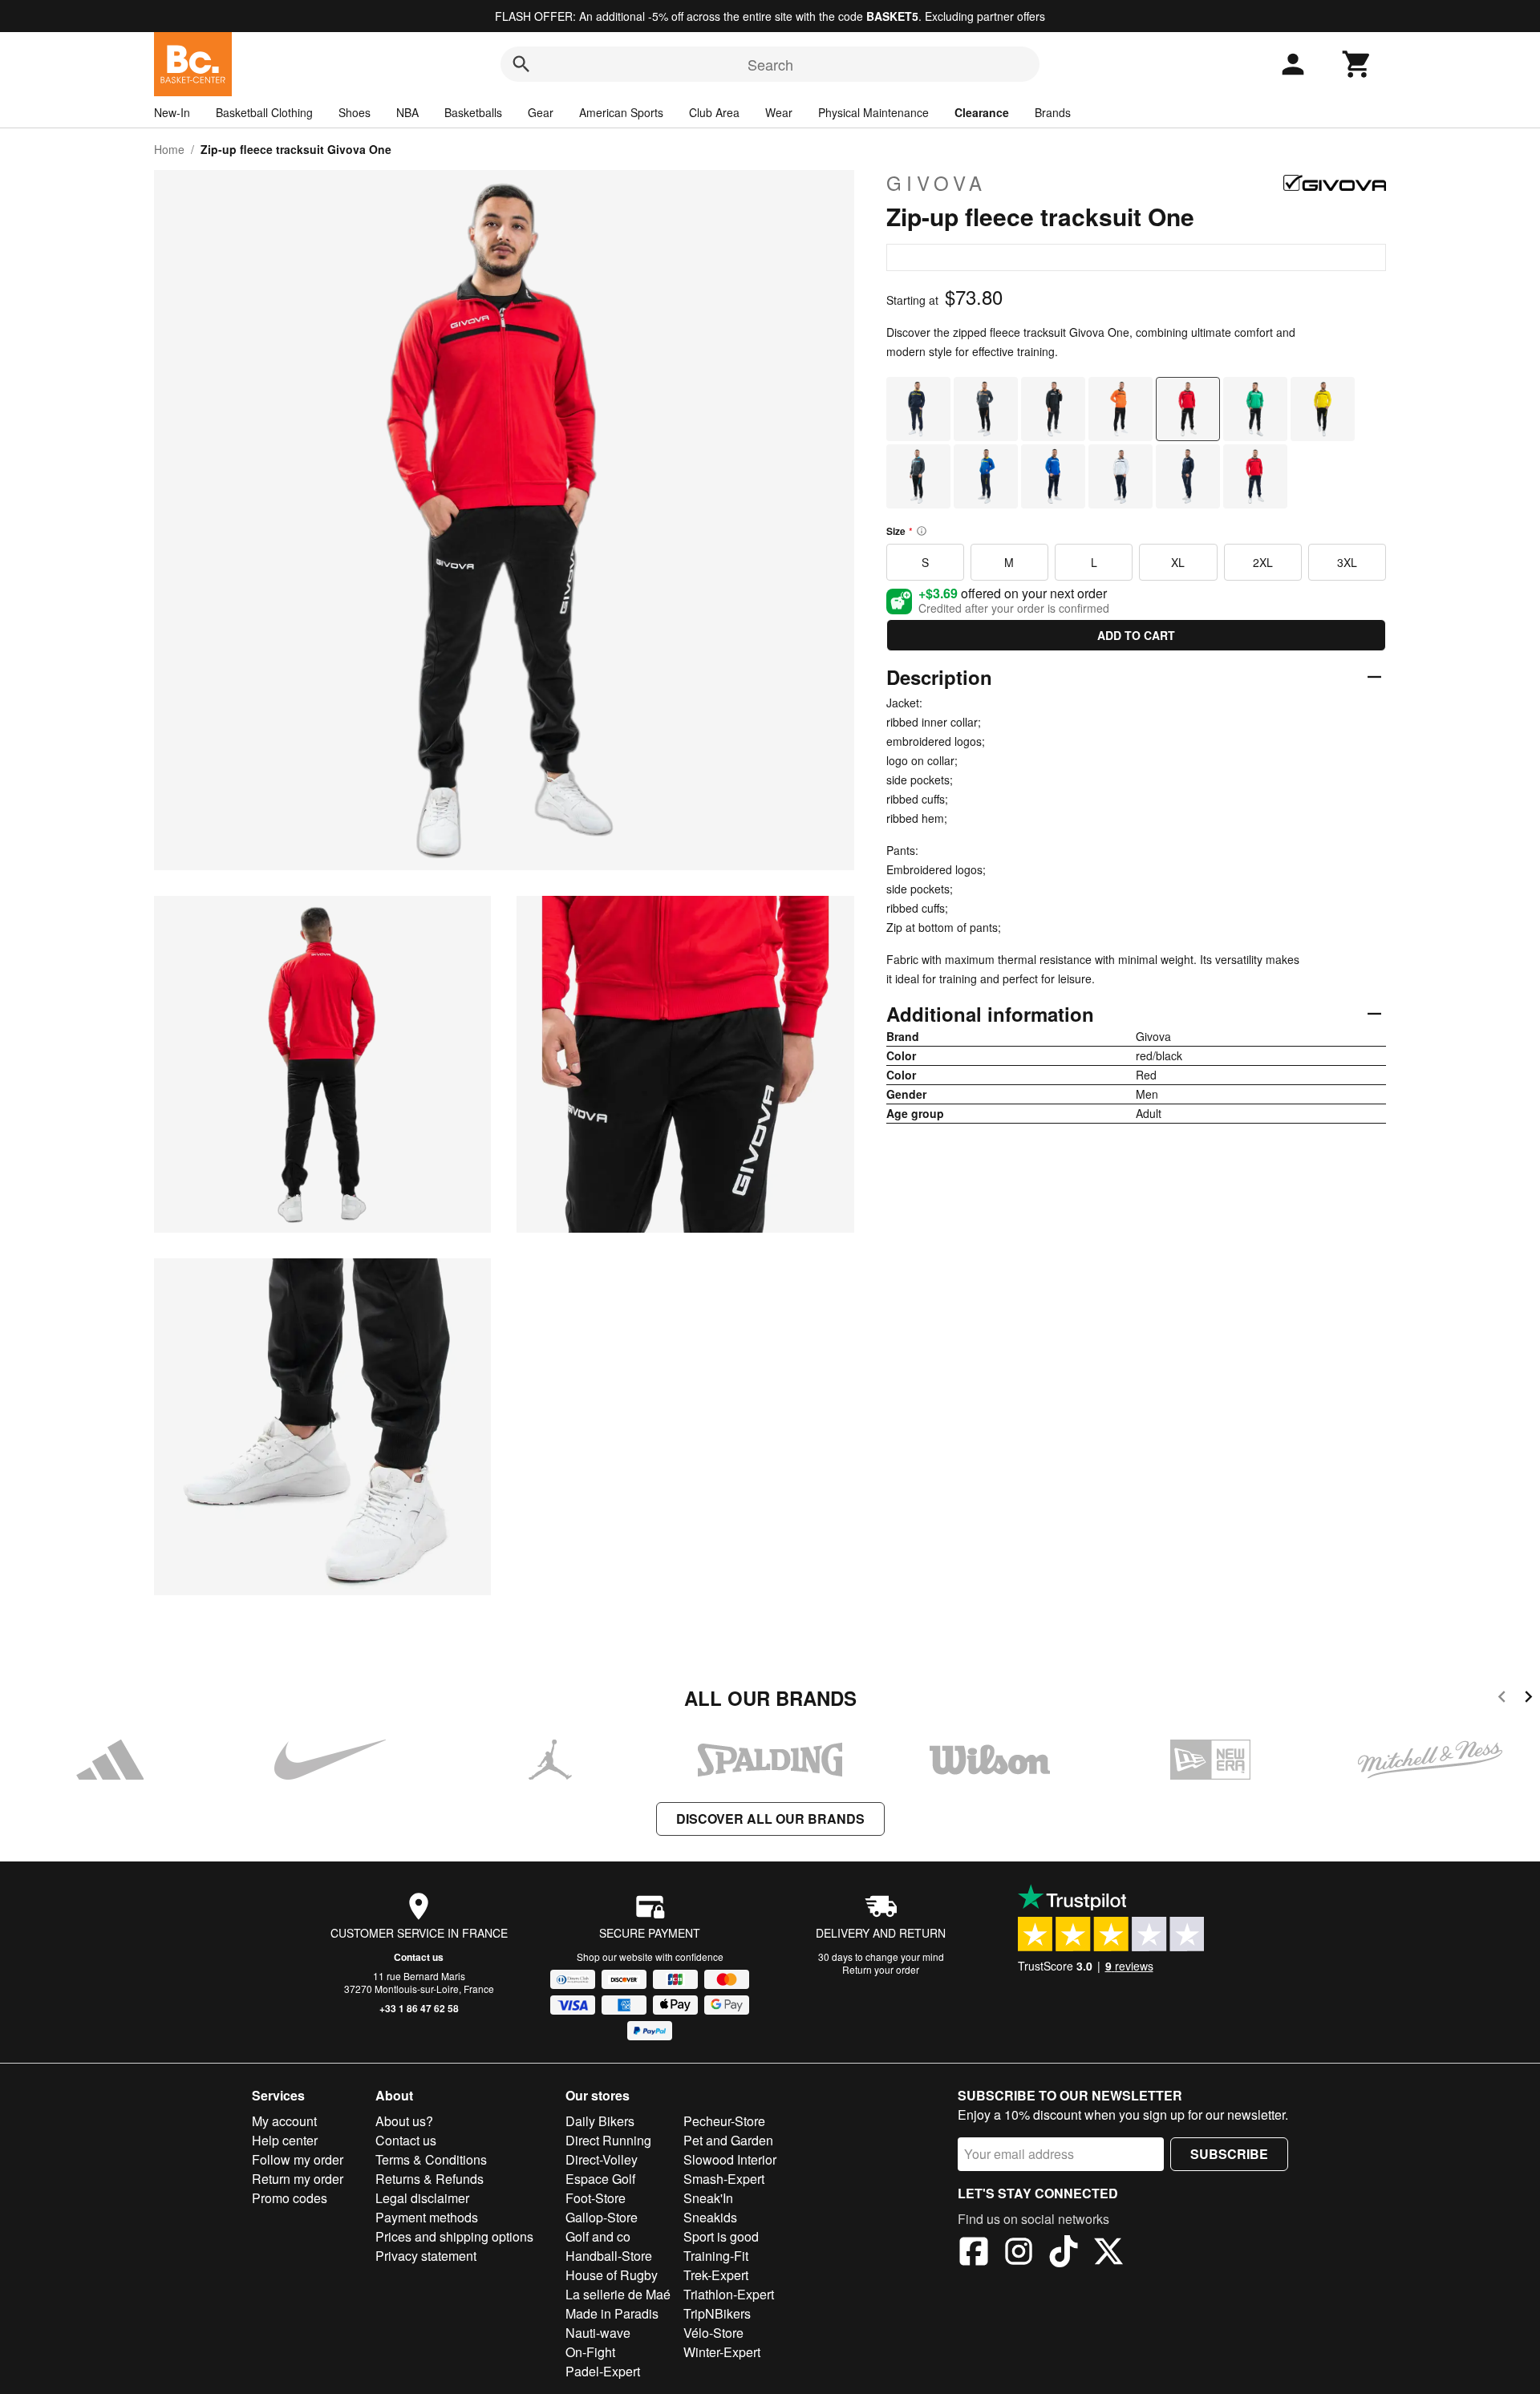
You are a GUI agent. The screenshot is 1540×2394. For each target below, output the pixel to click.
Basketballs (473, 112)
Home (169, 149)
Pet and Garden (728, 2140)
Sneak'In (708, 2198)
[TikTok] (1064, 2254)
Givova (936, 183)
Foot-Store (596, 2198)
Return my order (298, 2179)
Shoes (355, 112)
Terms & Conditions (431, 2159)
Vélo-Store (713, 2333)
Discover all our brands (770, 1819)
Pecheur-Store (724, 2121)
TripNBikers (717, 2313)
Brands (1053, 112)
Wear (779, 112)
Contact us (419, 1957)
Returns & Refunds (430, 2179)
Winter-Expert (722, 2352)
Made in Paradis (612, 2313)
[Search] (521, 64)
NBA (407, 112)
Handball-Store (609, 2256)
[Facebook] (974, 2254)
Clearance (982, 112)
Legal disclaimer (422, 2198)
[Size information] (922, 531)
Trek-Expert (716, 2275)
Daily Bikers (600, 2121)
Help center (285, 2140)
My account (284, 2121)
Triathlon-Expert (729, 2294)
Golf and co (598, 2236)
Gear (541, 112)
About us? (404, 2121)
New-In (172, 112)
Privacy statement (426, 2256)
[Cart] (1357, 64)
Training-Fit (716, 2256)
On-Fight (590, 2352)
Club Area (714, 112)
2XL (1263, 562)
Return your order (881, 1969)
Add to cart (1136, 635)
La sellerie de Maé (618, 2294)
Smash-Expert (724, 2179)
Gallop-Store (602, 2217)
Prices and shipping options (454, 2236)
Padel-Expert (603, 2371)
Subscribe (1229, 2154)
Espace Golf (600, 2179)
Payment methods (427, 2217)
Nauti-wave (598, 2333)
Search (770, 64)
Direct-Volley (602, 2159)
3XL (1347, 562)
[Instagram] (1019, 2254)
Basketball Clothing (264, 112)
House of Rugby (612, 2275)
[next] (1528, 1699)
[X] (1108, 2254)
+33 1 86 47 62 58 (419, 2008)
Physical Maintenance (873, 112)
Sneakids (710, 2217)
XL (1178, 562)
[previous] (1502, 1699)
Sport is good (721, 2236)
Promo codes (290, 2198)
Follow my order (298, 2159)
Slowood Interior (730, 2159)
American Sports (621, 112)
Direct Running (608, 2140)
